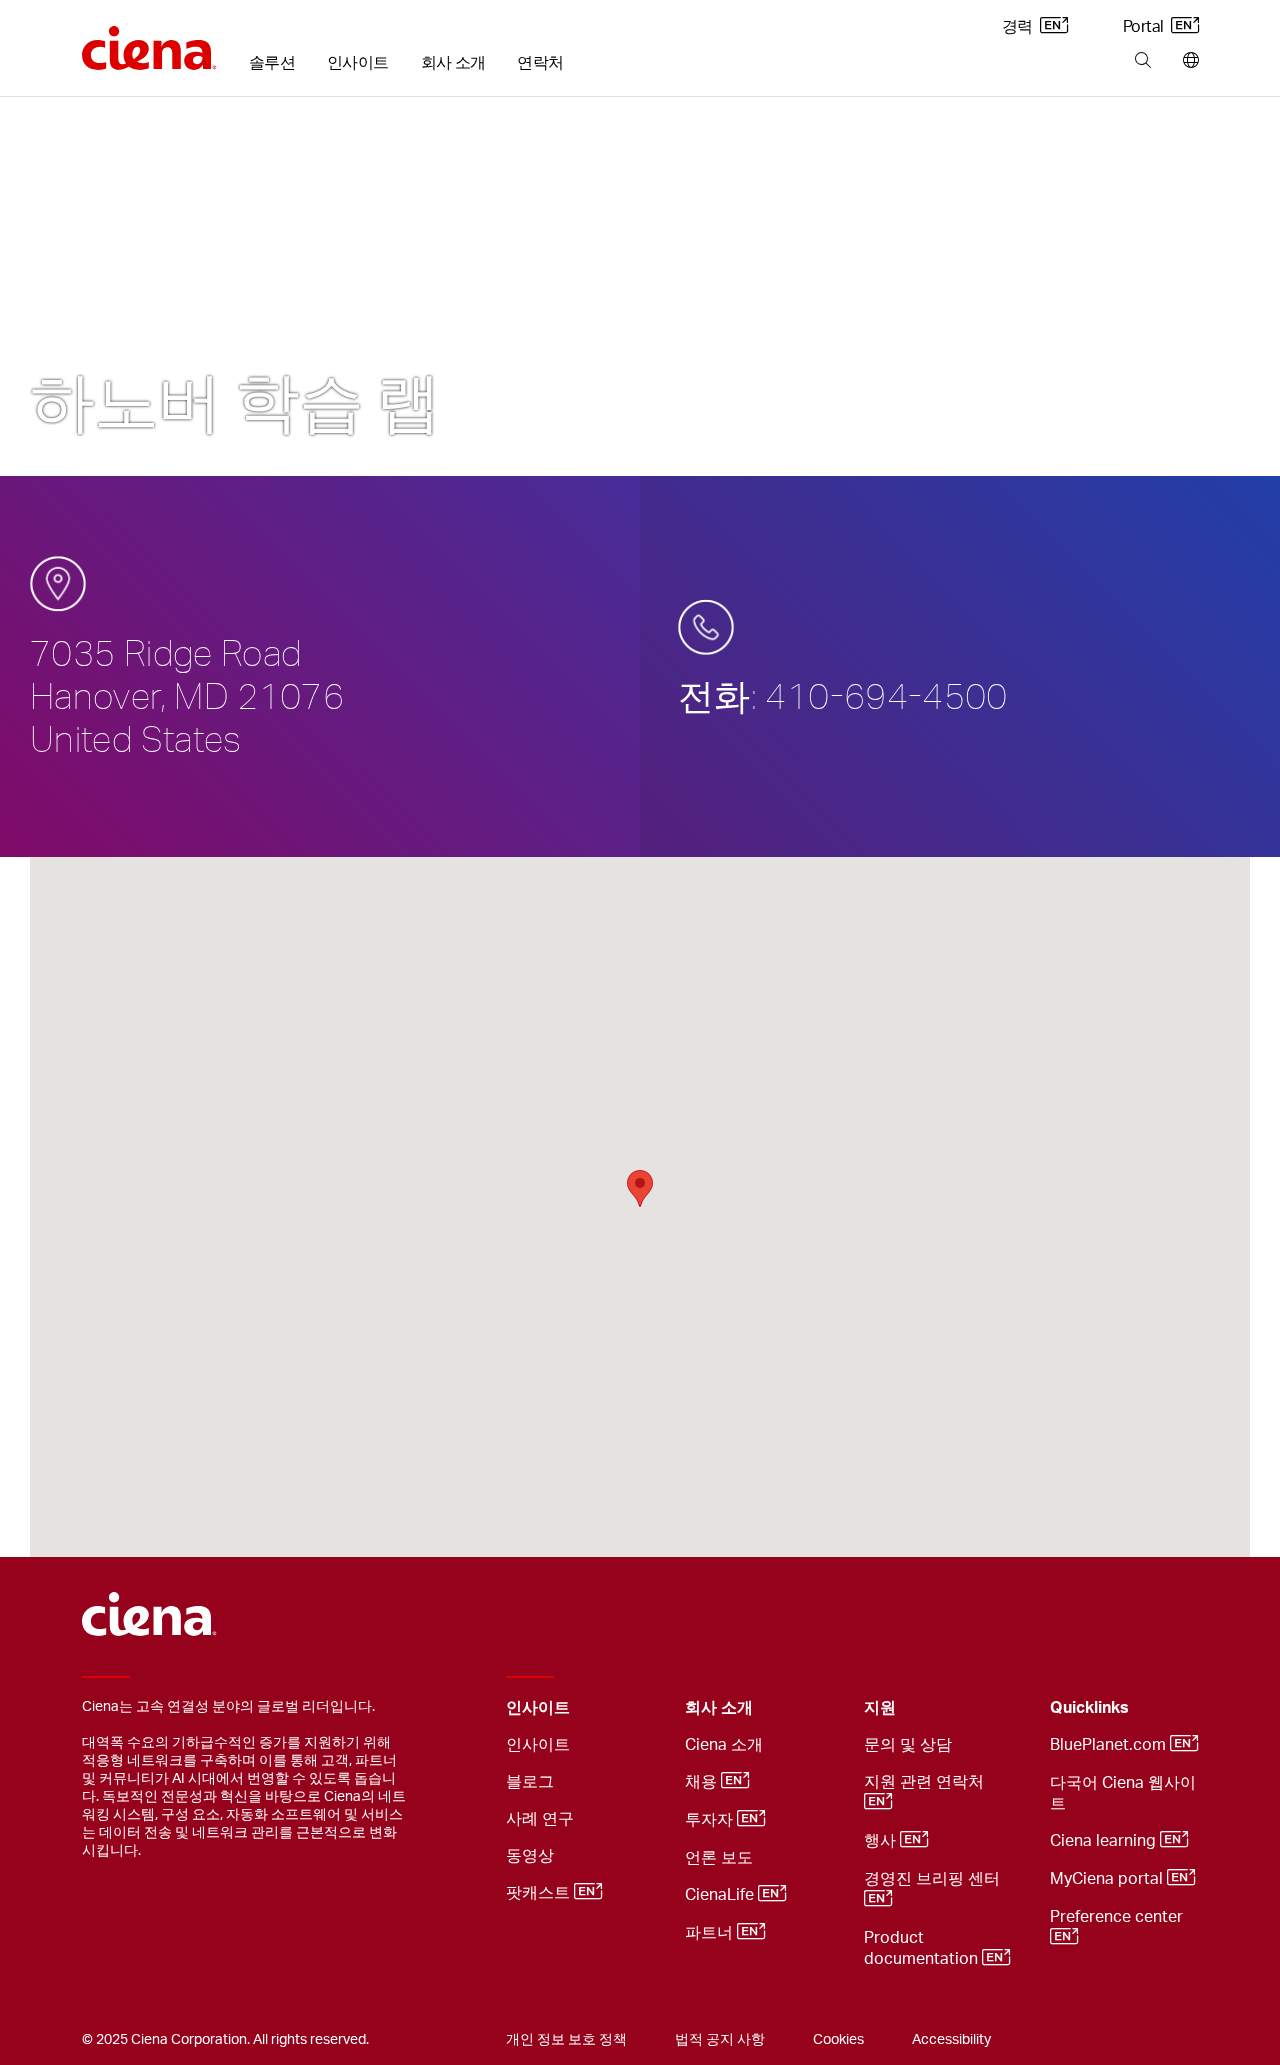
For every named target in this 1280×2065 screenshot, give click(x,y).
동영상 (530, 1856)
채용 (703, 1782)
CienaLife (721, 1895)
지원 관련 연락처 (926, 1782)
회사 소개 (453, 63)
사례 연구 (540, 1819)
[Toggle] (639, 1708)
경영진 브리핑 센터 (934, 1879)
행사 (882, 1841)
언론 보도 (719, 1858)
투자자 (711, 1820)
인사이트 (357, 63)
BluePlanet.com (1110, 1745)
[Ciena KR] (149, 41)
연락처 (540, 63)
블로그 (530, 1782)
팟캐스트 (540, 1893)
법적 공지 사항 (720, 2040)
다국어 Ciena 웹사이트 (1123, 1793)
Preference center (1118, 1917)
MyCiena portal (1108, 1879)
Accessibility (951, 2040)
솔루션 (272, 63)
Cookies (838, 2040)
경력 (1019, 27)
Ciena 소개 (724, 1745)
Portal (1145, 27)
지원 (880, 1708)
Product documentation (923, 1948)
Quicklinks (1089, 1708)
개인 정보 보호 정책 (566, 2040)
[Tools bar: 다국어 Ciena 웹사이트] (1186, 61)
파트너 (711, 1933)
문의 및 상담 (908, 1745)
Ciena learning (1105, 1841)
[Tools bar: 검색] (1142, 61)
